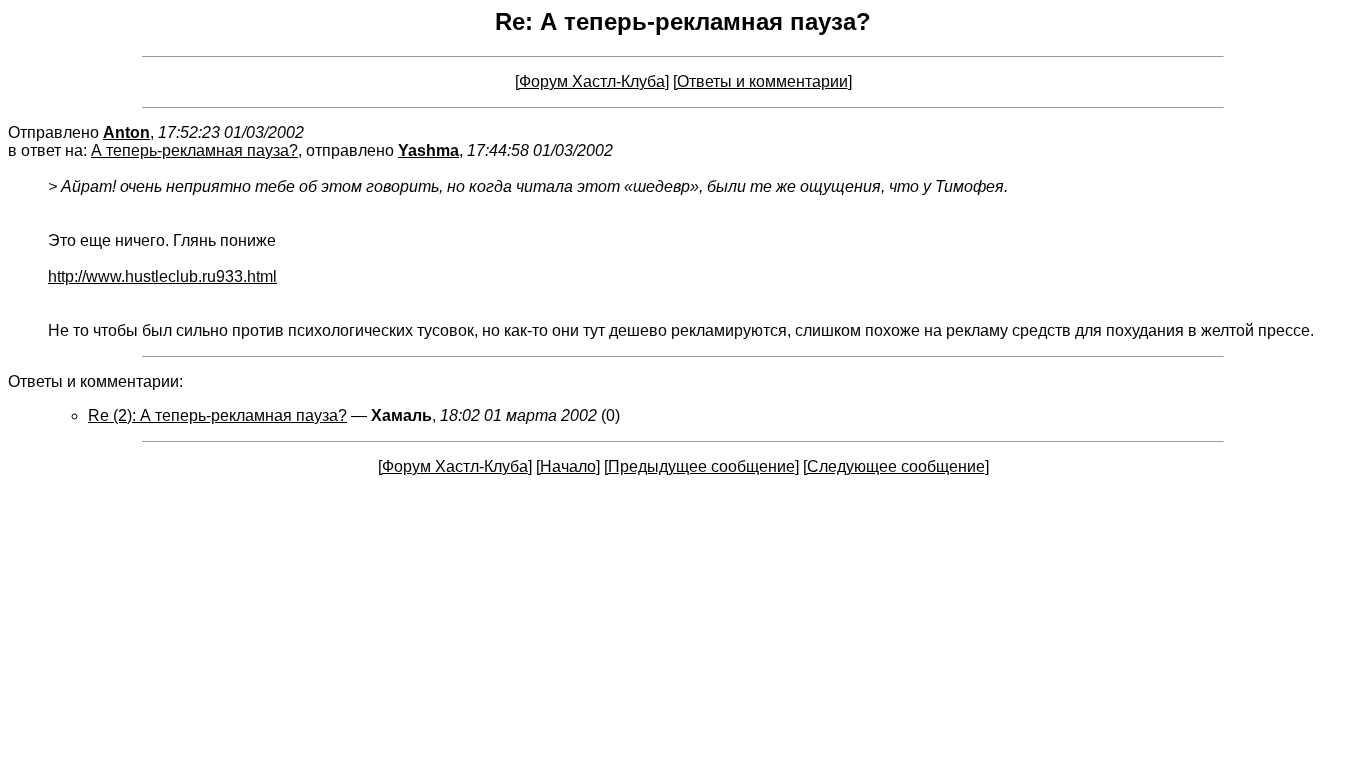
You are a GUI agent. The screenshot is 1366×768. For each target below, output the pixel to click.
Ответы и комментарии (762, 81)
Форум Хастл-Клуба (592, 81)
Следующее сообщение (896, 466)
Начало (568, 466)
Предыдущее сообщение (701, 466)
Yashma (428, 150)
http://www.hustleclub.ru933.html (162, 276)
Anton (126, 132)
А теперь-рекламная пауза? (194, 150)
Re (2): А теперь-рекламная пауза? (217, 415)
